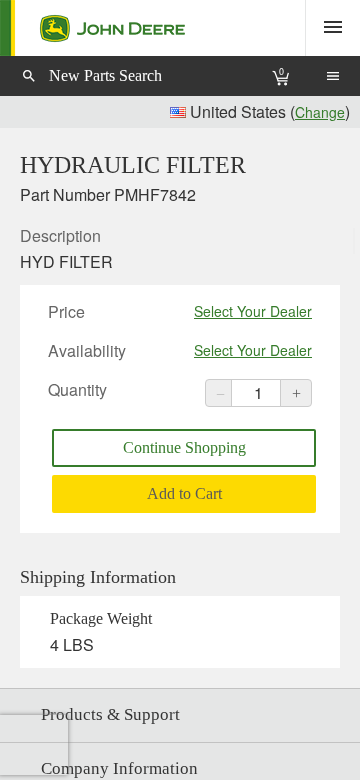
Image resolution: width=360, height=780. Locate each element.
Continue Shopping (184, 447)
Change (320, 112)
